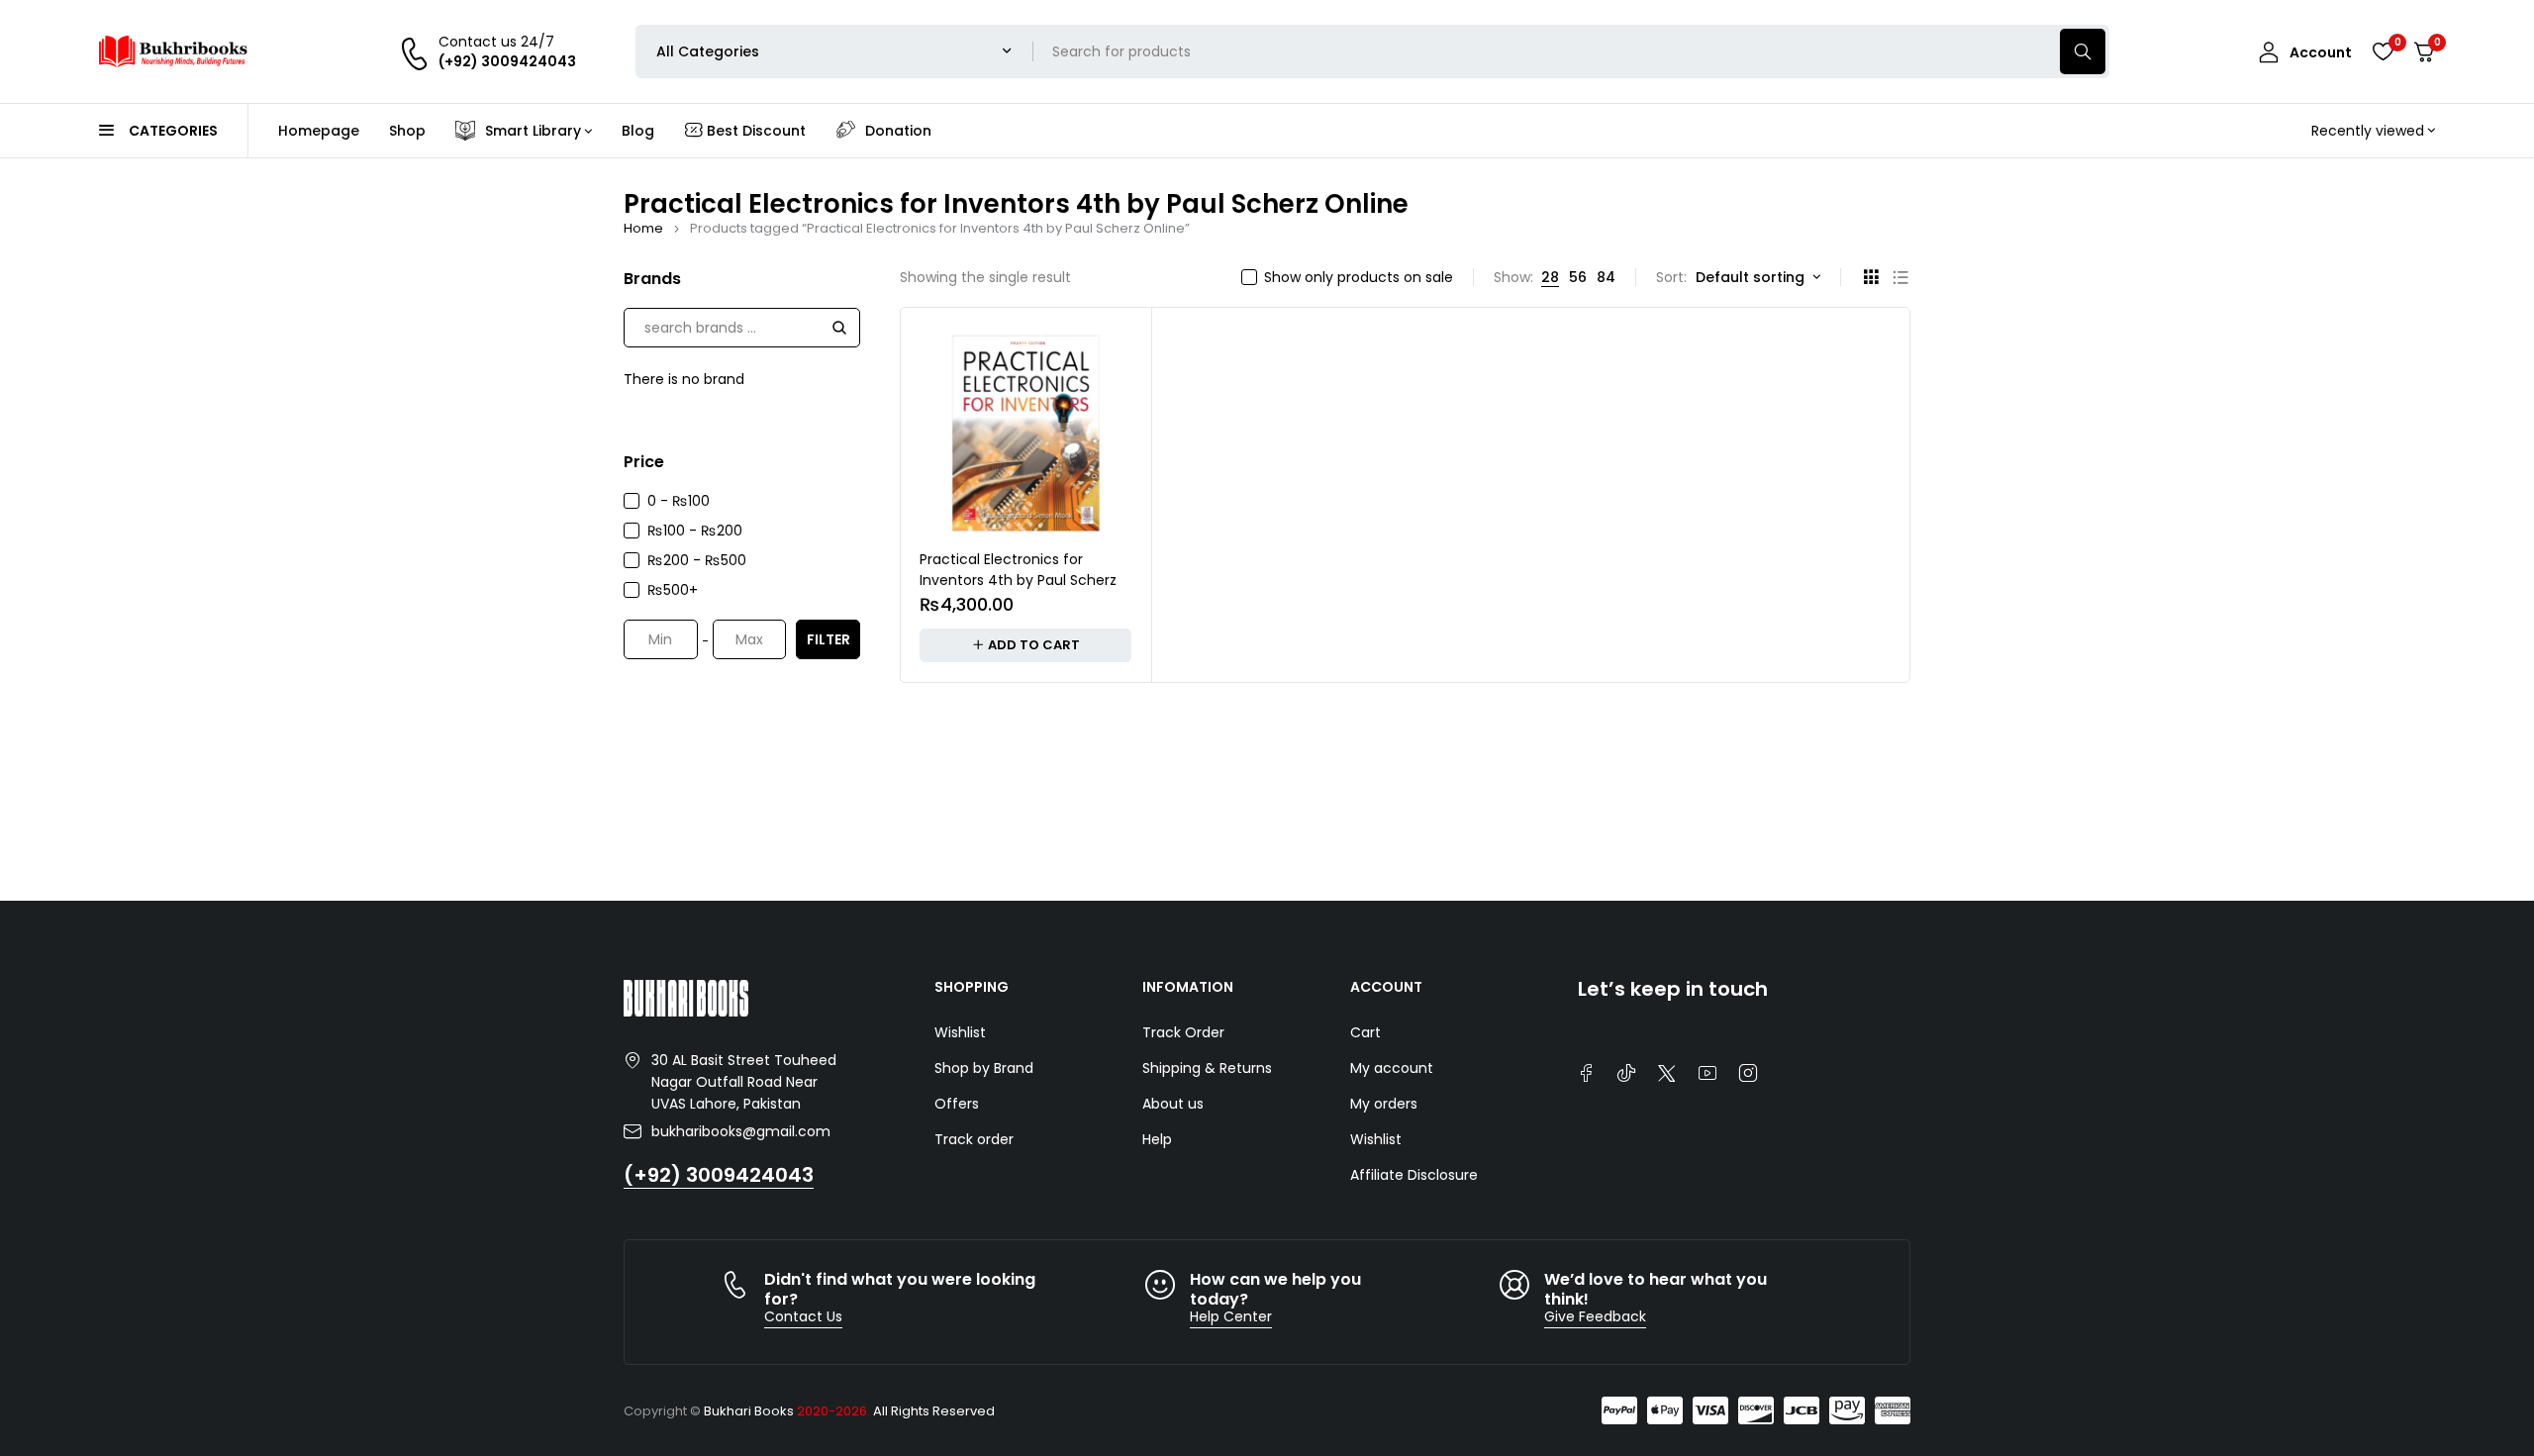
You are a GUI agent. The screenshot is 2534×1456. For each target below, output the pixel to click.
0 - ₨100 (679, 501)
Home (643, 228)
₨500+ (673, 590)
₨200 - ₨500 (697, 560)
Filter (828, 639)
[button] (1025, 645)
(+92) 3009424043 (719, 1175)
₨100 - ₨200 (695, 531)
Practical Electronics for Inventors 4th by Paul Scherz (1018, 570)
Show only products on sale (1359, 277)
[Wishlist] (2383, 51)
